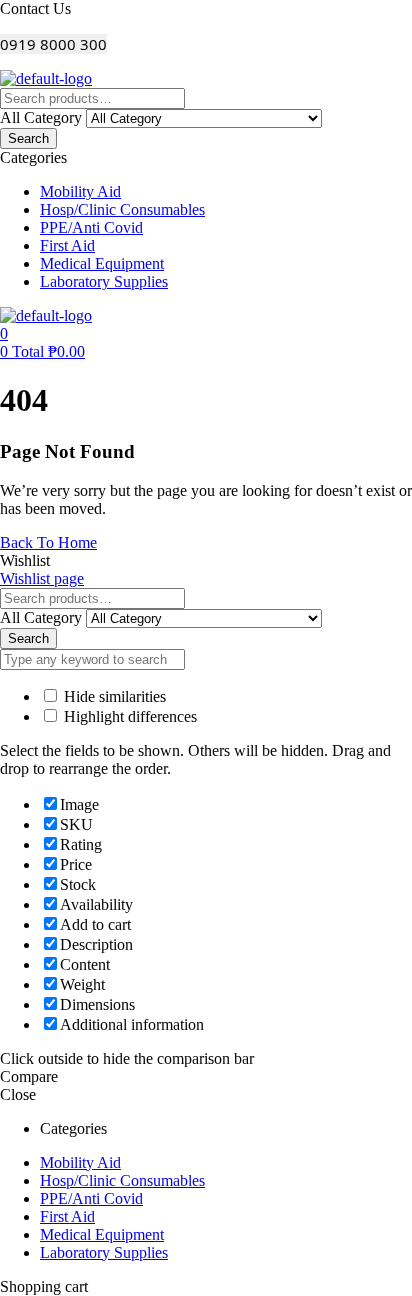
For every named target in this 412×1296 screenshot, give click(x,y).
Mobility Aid (80, 1162)
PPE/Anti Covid (91, 1198)
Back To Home (48, 542)
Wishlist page (42, 578)
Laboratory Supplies (104, 1252)
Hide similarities (113, 696)
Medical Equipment (102, 1234)
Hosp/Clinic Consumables (122, 1180)
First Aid (67, 1216)
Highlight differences (128, 716)
